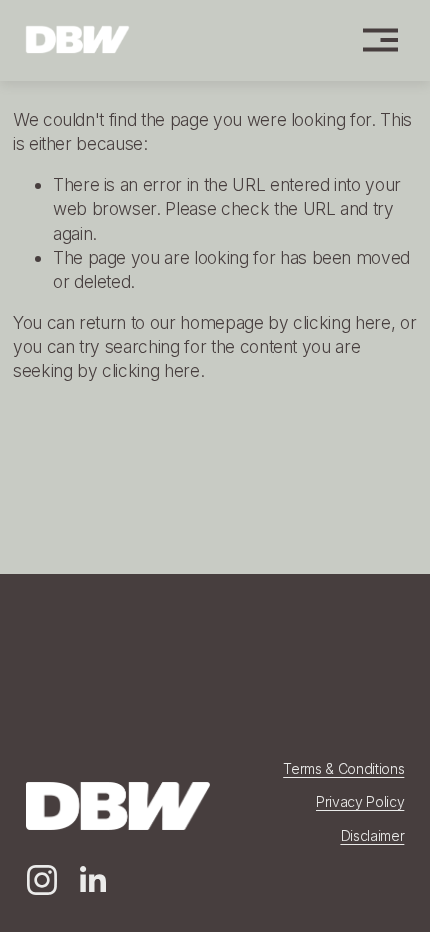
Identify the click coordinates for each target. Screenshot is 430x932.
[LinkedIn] (92, 880)
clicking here (342, 322)
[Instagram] (42, 880)
